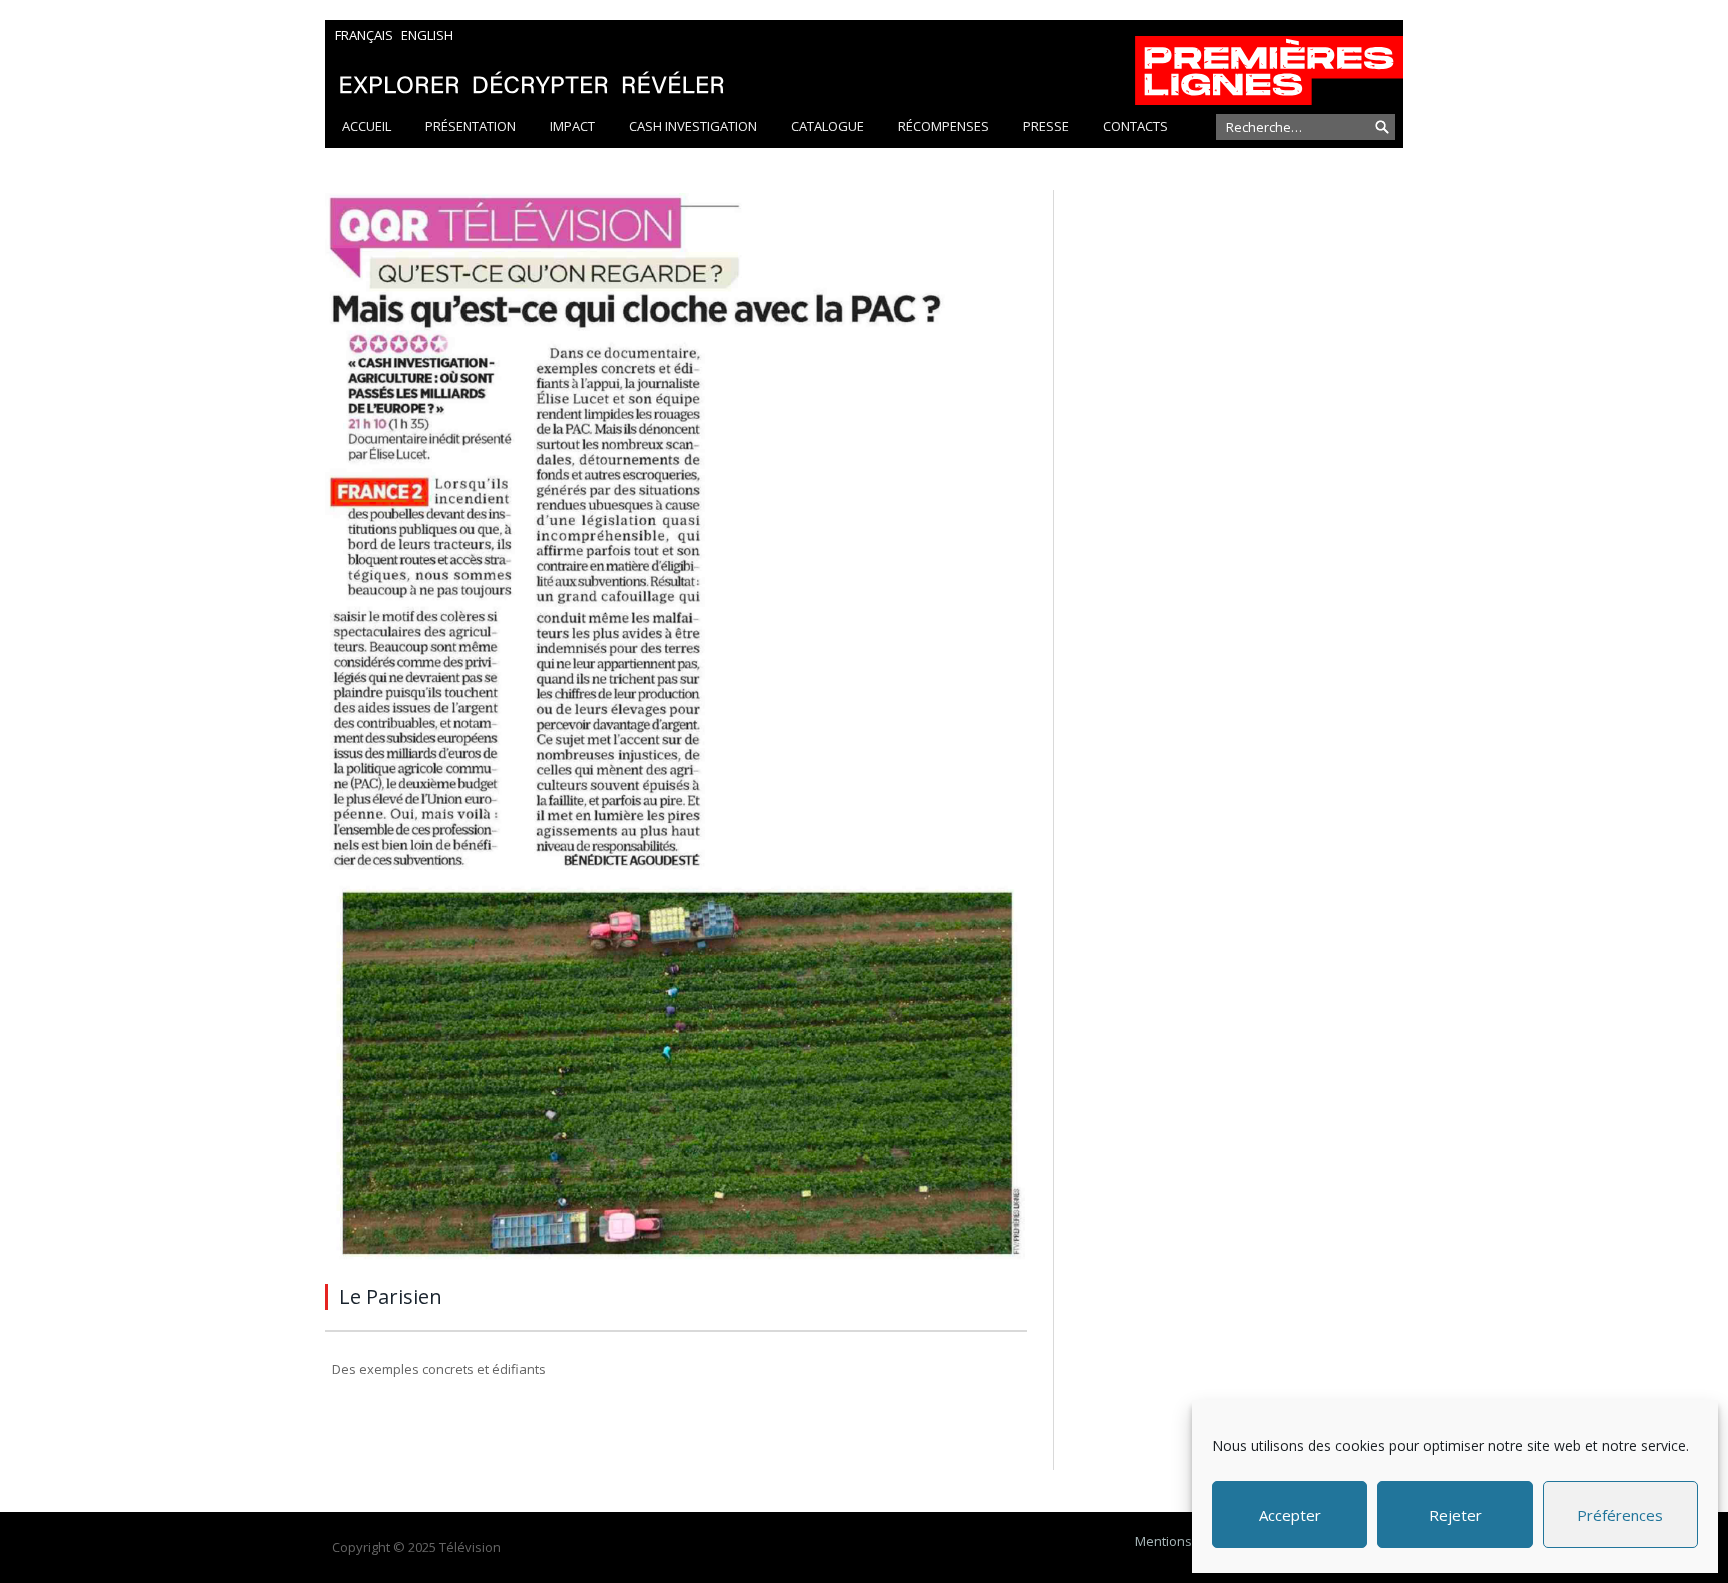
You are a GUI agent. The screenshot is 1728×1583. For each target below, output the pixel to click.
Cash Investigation (693, 126)
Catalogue (827, 126)
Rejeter (1455, 1515)
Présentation (470, 126)
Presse (1046, 126)
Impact (572, 126)
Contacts (1135, 126)
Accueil (366, 126)
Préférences (1620, 1515)
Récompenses (943, 126)
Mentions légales (1187, 1541)
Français (364, 35)
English (427, 35)
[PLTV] (864, 62)
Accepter (1290, 1515)
